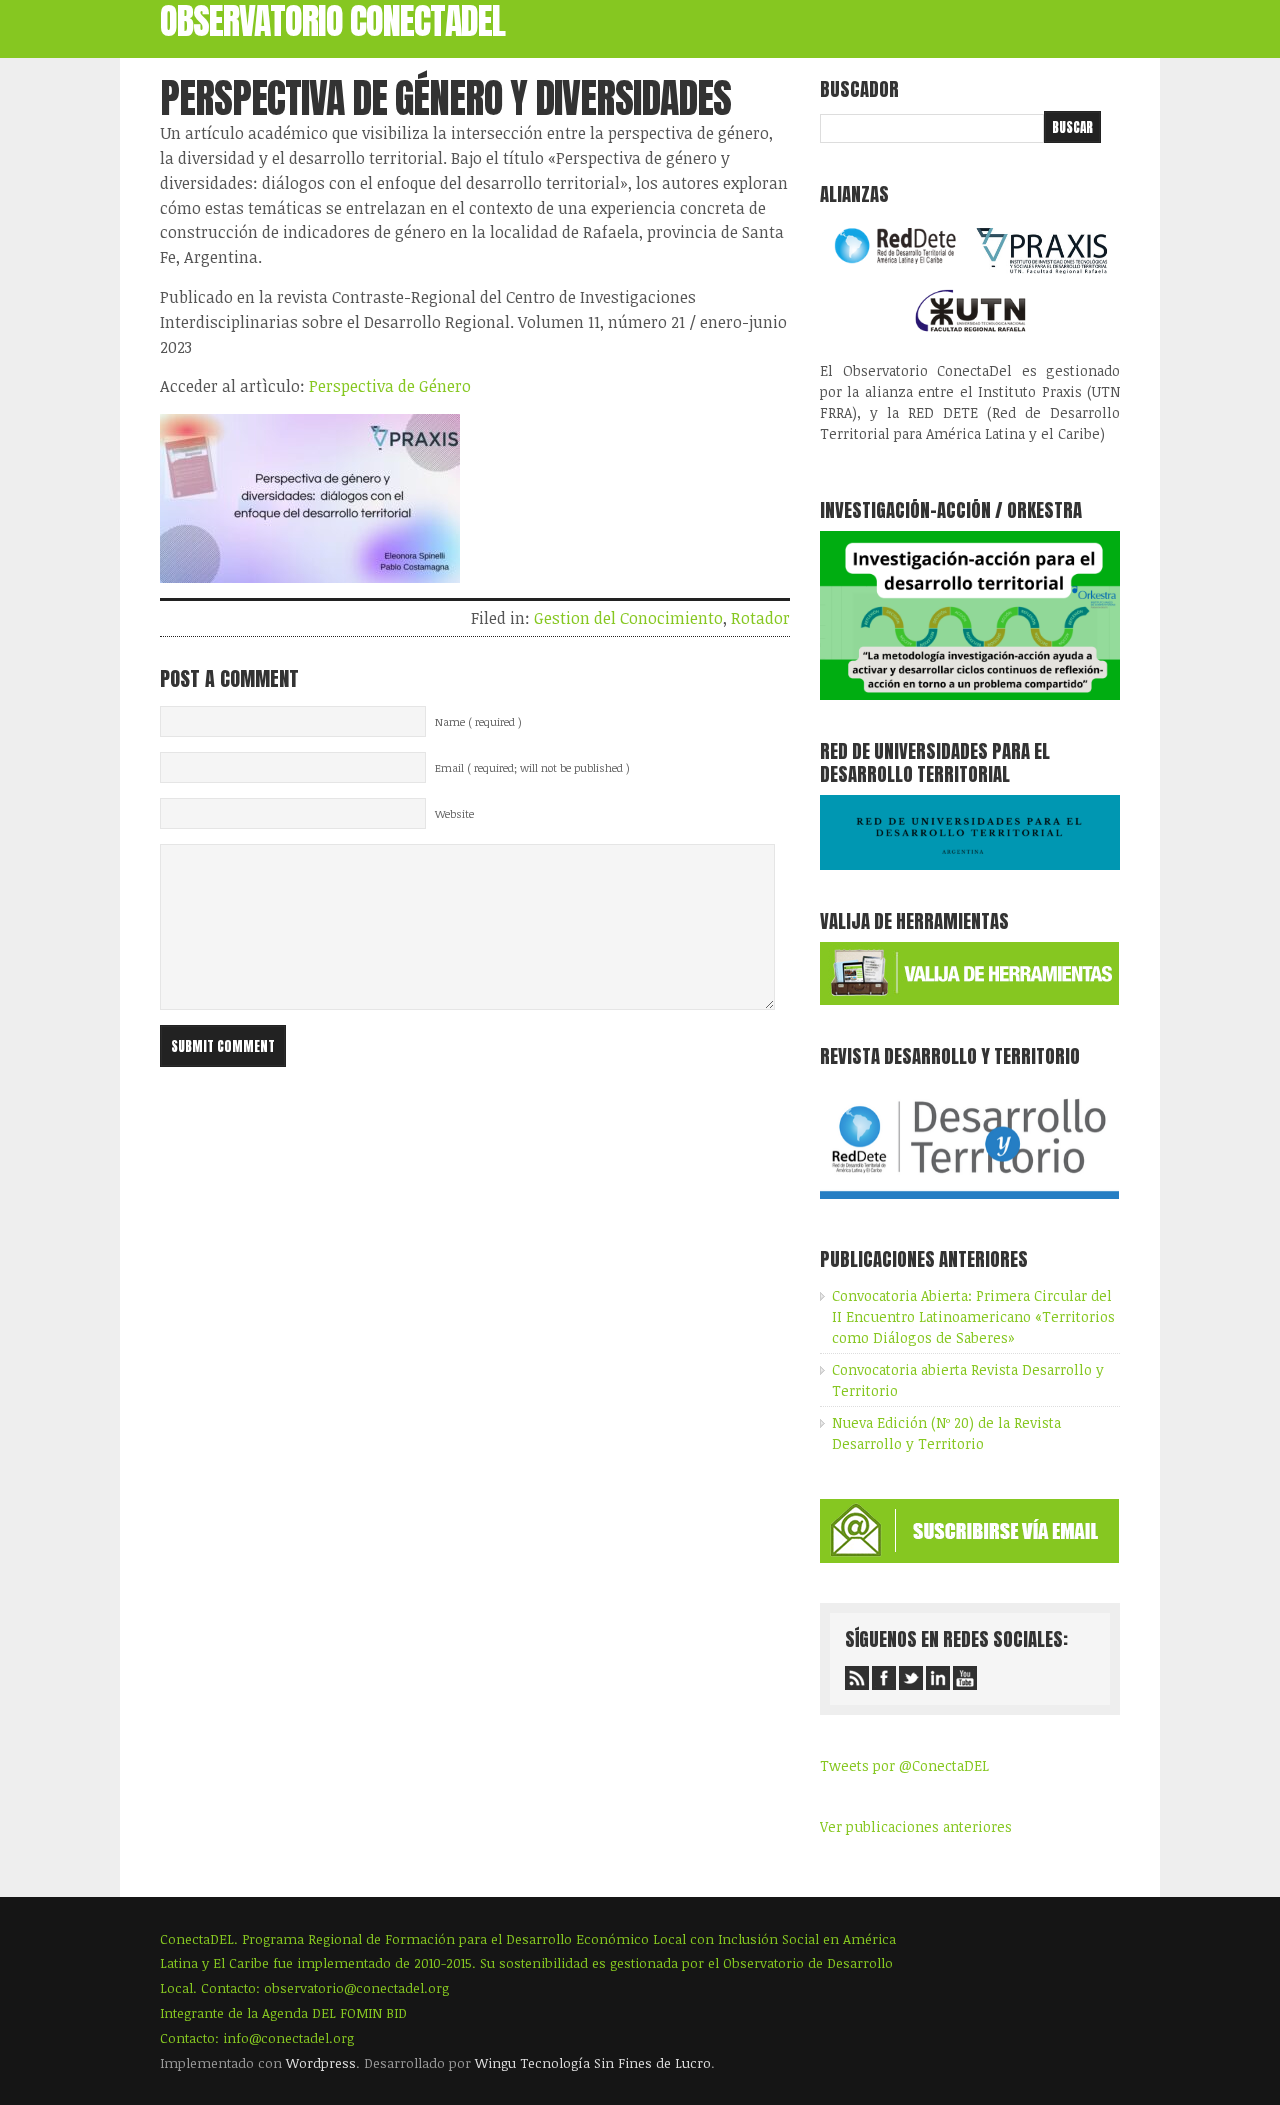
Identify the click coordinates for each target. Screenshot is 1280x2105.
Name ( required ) (478, 722)
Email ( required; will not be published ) (532, 768)
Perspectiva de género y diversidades (445, 98)
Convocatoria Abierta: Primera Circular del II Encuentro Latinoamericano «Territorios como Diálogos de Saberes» (973, 1316)
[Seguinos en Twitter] (911, 1678)
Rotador (760, 618)
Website (454, 814)
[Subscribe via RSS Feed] (857, 1678)
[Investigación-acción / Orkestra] (970, 694)
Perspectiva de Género (390, 386)
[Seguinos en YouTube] (965, 1678)
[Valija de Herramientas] (969, 999)
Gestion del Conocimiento (628, 618)
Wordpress (321, 2063)
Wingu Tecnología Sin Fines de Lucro (593, 2063)
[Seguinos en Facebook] (884, 1678)
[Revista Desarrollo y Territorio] (969, 1202)
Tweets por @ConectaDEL (904, 1765)
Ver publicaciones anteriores (916, 1826)
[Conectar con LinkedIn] (938, 1678)
